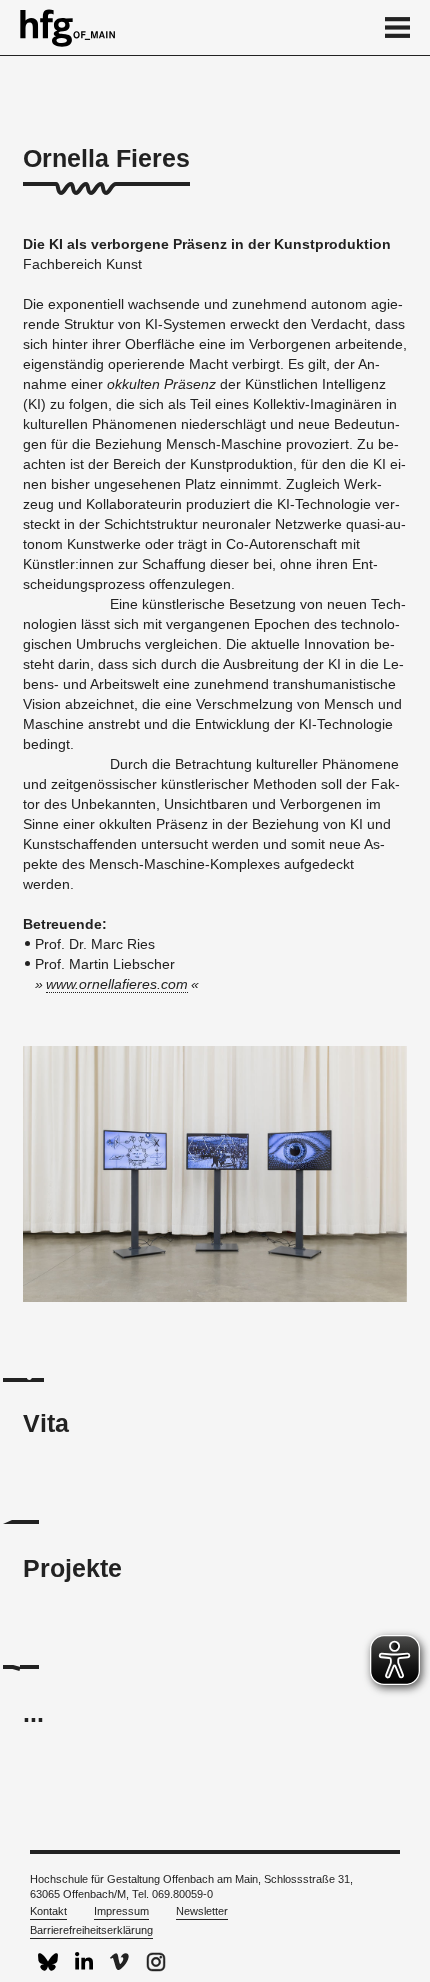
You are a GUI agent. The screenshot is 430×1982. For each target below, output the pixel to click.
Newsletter (202, 1911)
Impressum (121, 1911)
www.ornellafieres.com (117, 984)
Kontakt (48, 1911)
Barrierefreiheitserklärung (91, 1930)
